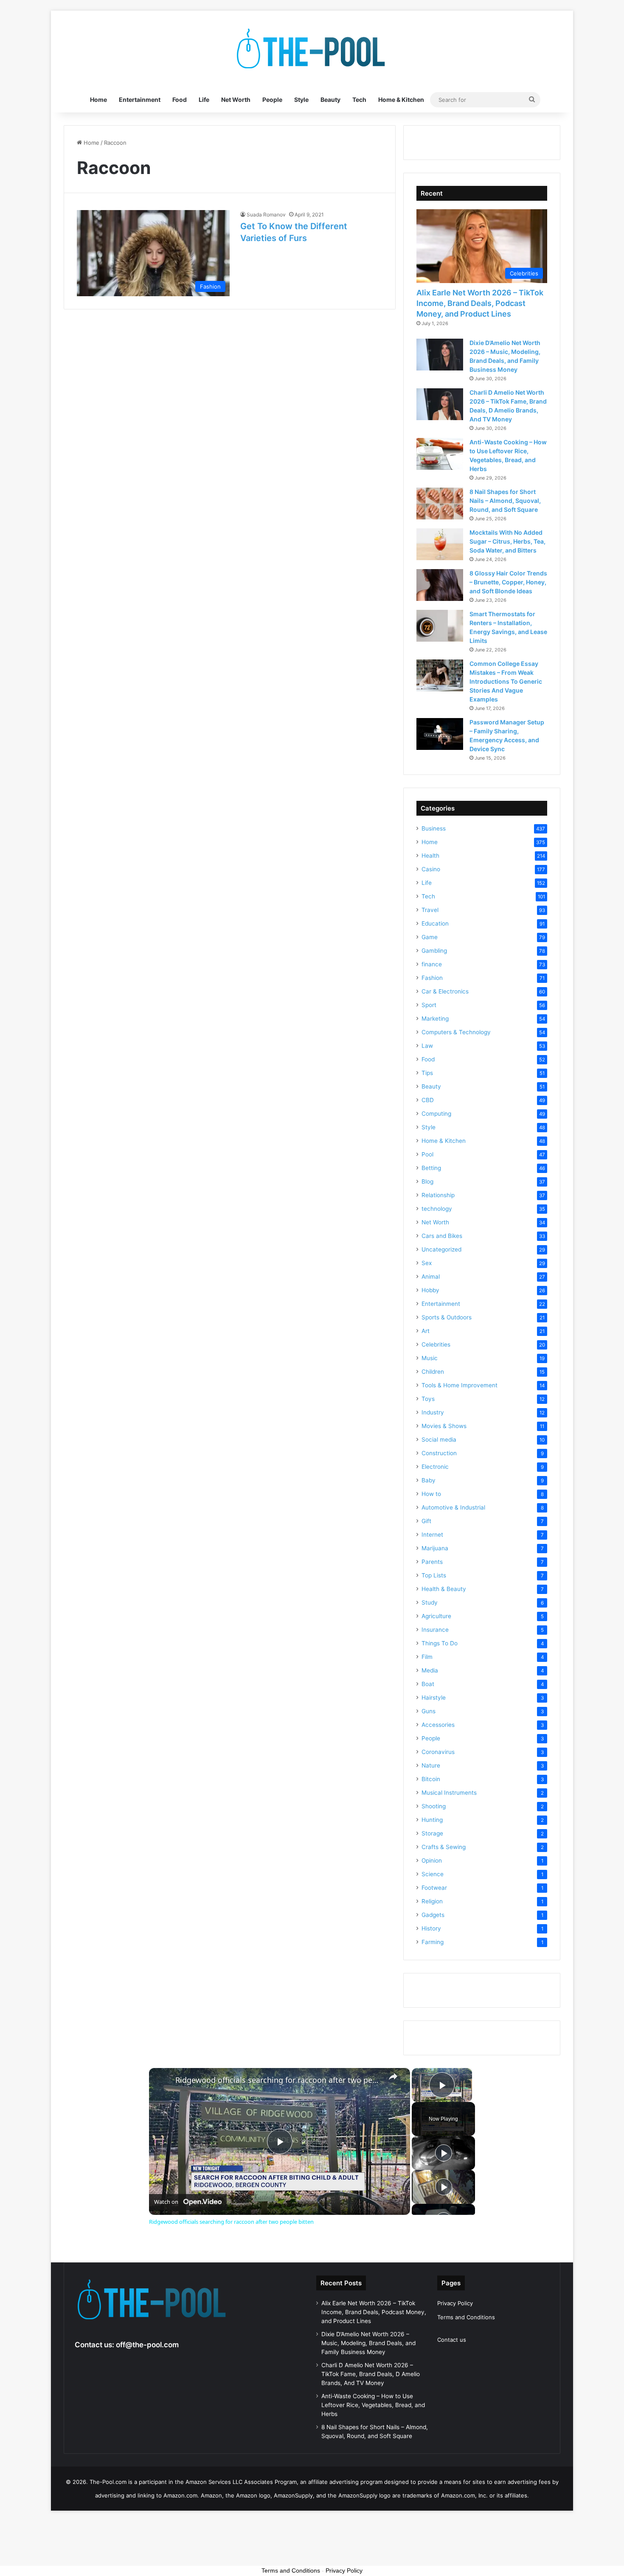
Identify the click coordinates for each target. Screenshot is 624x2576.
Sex (427, 1263)
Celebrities (436, 1344)
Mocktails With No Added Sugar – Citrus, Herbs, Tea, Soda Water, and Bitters (507, 541)
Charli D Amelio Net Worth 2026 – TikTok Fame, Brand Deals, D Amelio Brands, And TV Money (371, 2374)
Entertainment (140, 100)
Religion (432, 1901)
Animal (431, 1277)
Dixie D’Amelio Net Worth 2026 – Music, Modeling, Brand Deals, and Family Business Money (368, 2343)
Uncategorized (441, 1249)
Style (301, 100)
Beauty (330, 100)
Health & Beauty (444, 1589)
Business (434, 828)
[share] (393, 2077)
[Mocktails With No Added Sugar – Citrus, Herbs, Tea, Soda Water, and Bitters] (440, 544)
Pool (427, 1154)
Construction (439, 1453)
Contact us (452, 2340)
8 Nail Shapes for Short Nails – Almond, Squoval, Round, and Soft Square (505, 501)
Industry (433, 1412)
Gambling (434, 951)
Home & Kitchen (401, 100)
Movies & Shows (444, 1426)
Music (430, 1358)
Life (204, 100)
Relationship (438, 1195)
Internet (432, 1535)
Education (435, 923)
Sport (429, 1005)
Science (433, 1874)
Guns (429, 1711)
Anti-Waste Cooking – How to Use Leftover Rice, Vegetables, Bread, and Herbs (373, 2405)
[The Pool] (312, 49)
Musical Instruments (449, 1793)
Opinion (432, 1860)
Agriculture (436, 1616)
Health (430, 856)
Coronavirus (438, 1752)
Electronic (435, 1467)
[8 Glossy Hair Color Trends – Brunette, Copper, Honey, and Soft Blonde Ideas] (440, 585)
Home (98, 100)
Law (427, 1046)
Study (430, 1602)
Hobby (430, 1290)
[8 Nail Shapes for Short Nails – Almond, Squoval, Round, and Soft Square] (440, 504)
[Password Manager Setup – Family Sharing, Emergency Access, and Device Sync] (440, 734)
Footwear (434, 1888)
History (431, 1928)
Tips (427, 1073)
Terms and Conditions (466, 2317)
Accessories (438, 1725)
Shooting (434, 1806)
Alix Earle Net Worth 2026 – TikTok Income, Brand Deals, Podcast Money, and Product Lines (480, 303)
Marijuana (435, 1548)
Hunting (432, 1820)
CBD (428, 1100)
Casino (431, 869)
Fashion (432, 978)
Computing (436, 1114)
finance (432, 964)
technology (437, 1209)
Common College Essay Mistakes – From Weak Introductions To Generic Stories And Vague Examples (506, 681)
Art (426, 1331)
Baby (429, 1480)
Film (427, 1657)
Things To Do (440, 1643)
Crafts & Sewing (444, 1847)
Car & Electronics (445, 991)
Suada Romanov (266, 215)
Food (180, 100)
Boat (428, 1684)
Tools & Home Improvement (460, 1385)
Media (430, 1670)
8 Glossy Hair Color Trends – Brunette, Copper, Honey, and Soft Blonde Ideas (508, 582)
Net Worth (236, 100)
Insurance (435, 1630)
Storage (432, 1833)
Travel (430, 910)
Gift (426, 1521)
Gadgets (433, 1915)
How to (431, 1494)
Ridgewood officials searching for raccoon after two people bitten (278, 2080)
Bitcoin (431, 1779)
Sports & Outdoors (447, 1317)
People (272, 100)
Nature (431, 1765)
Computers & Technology (456, 1032)
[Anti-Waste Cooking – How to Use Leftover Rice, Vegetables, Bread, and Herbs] (440, 454)
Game (430, 937)
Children (433, 1372)
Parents (432, 1562)
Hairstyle (434, 1698)
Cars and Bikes (442, 1236)
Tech (359, 100)
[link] (163, 2082)
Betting (431, 1168)
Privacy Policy (455, 2303)
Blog (427, 1181)
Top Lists (434, 1575)
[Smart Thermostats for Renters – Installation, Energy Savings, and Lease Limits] (440, 626)
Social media (439, 1440)
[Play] (444, 2153)
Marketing (435, 1019)
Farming (433, 1942)
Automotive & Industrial (453, 1507)
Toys (428, 1399)
